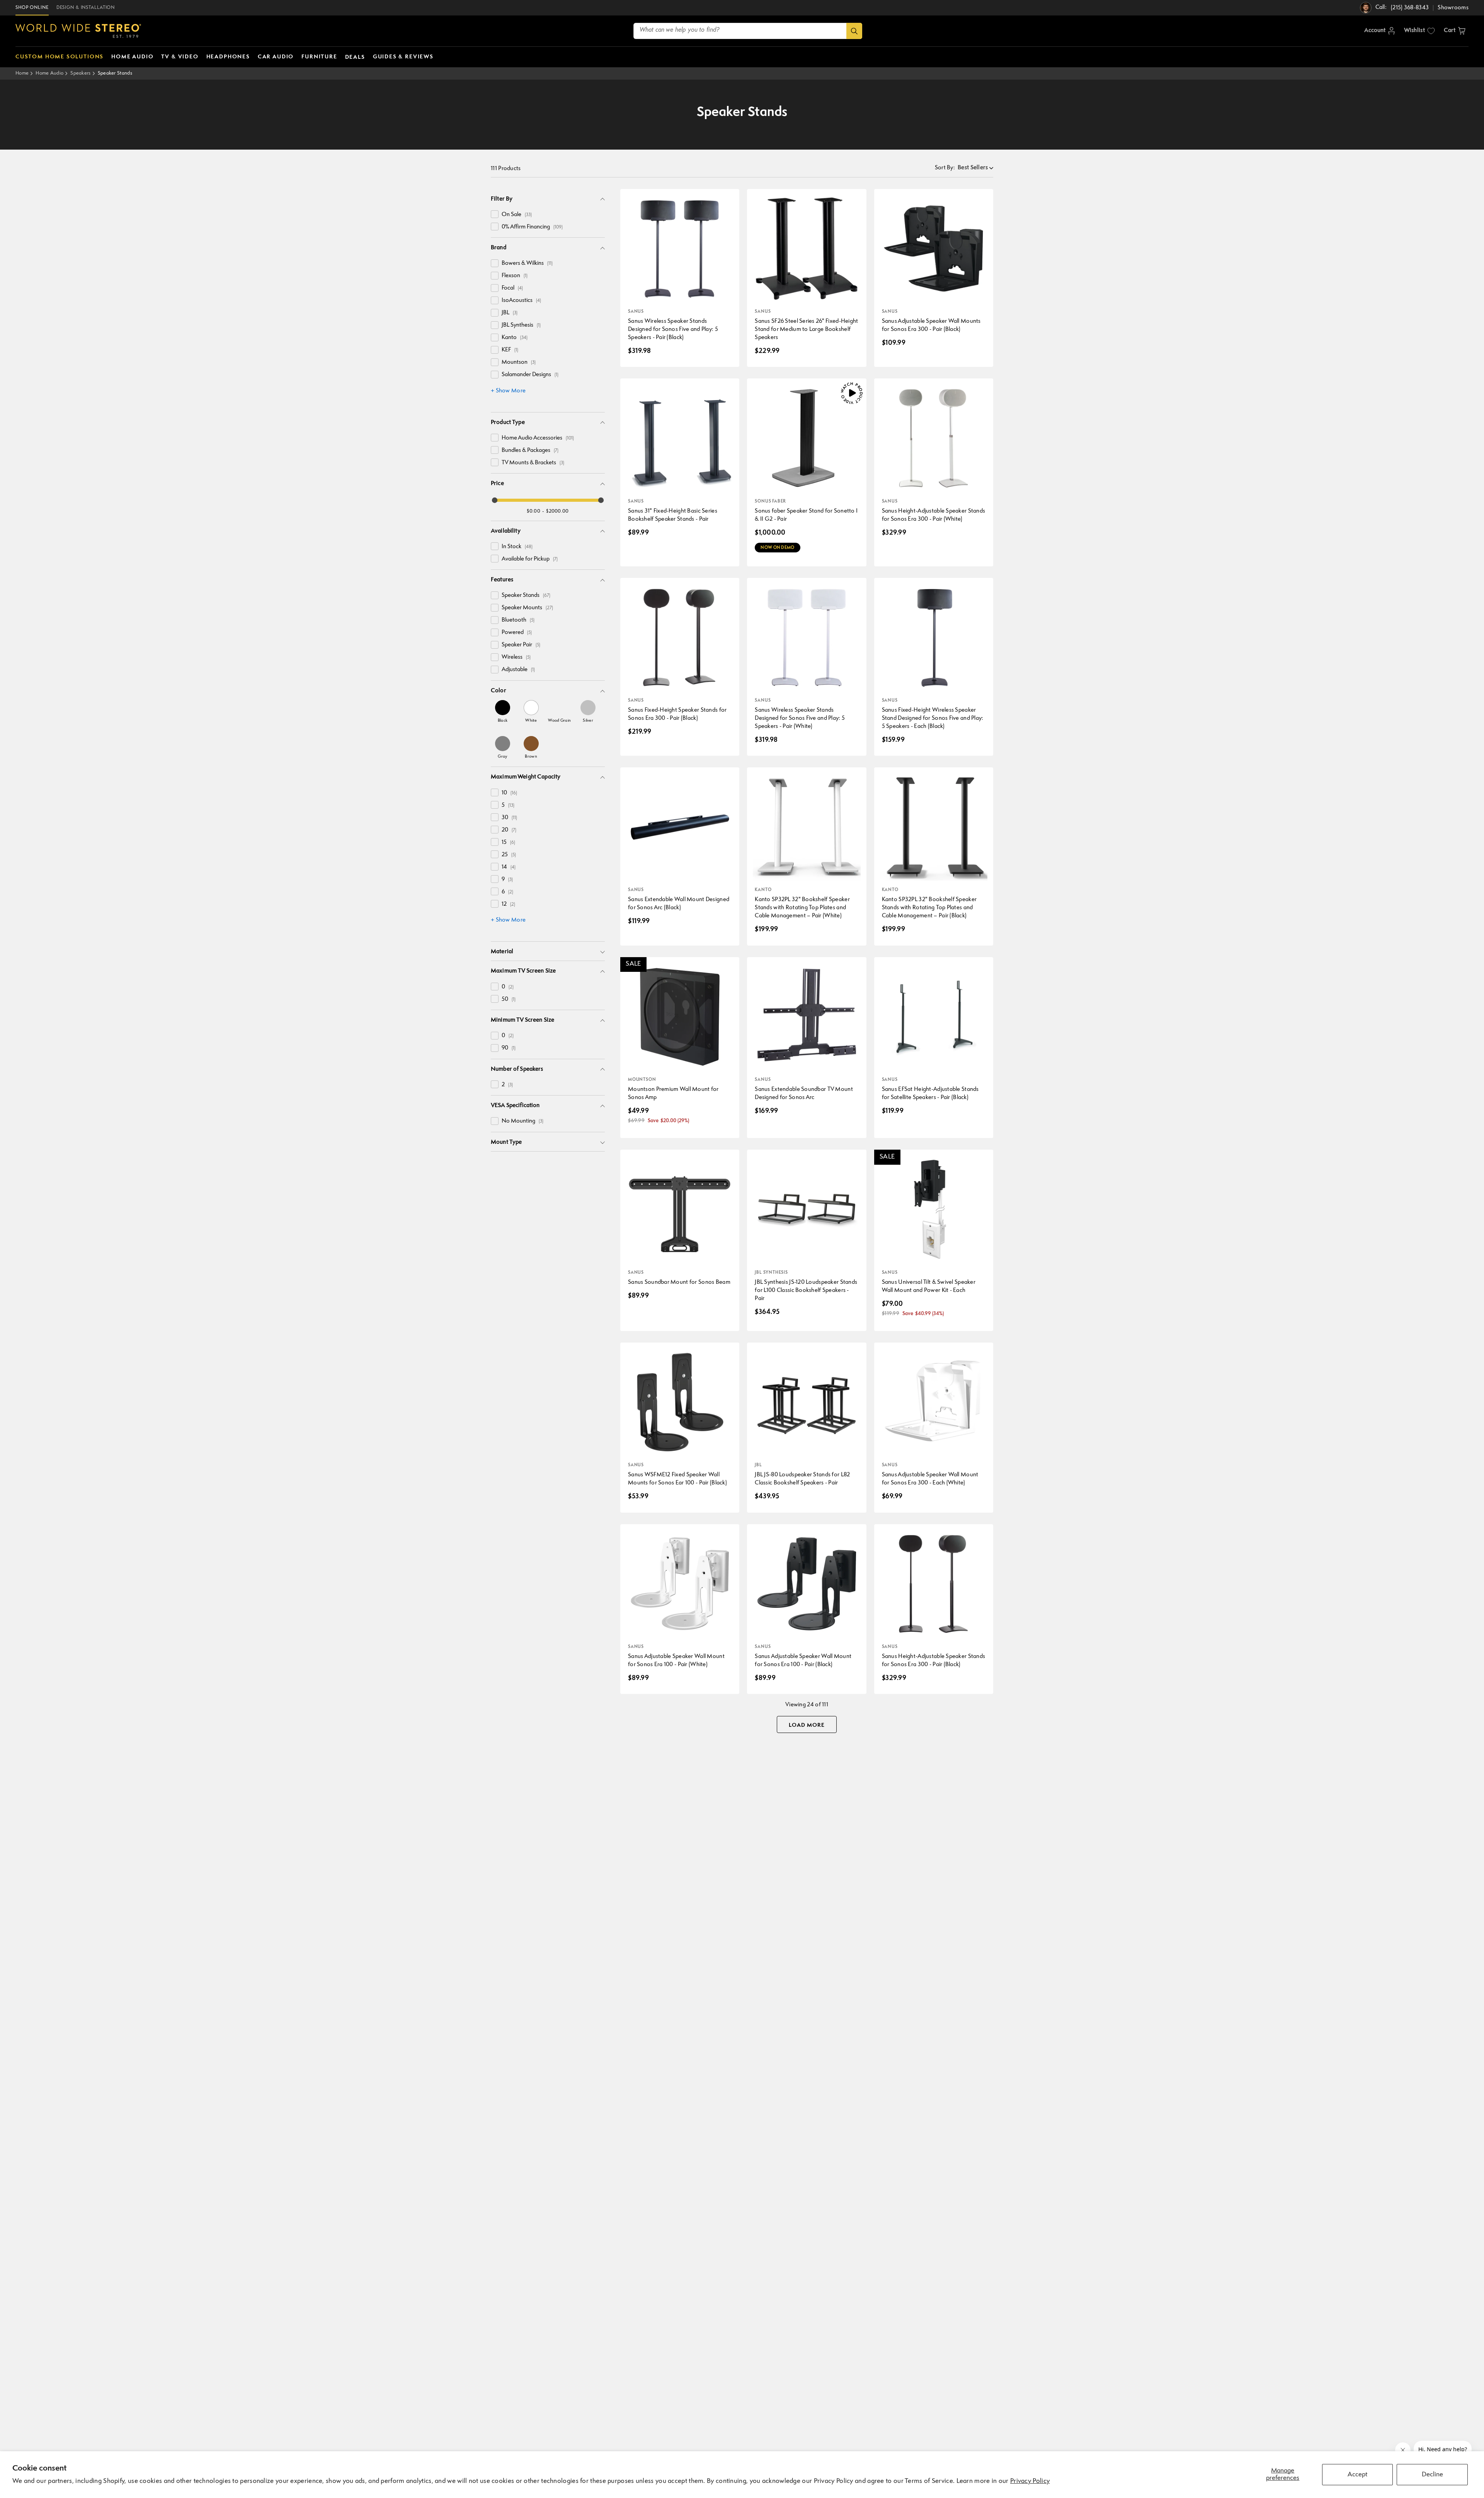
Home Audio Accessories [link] (538, 438)
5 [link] (508, 805)
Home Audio (49, 73)
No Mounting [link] (522, 1121)
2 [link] (507, 1085)
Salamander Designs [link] (530, 375)
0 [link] (508, 987)
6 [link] (507, 892)
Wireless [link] (516, 657)
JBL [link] (510, 313)
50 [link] (509, 999)
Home (22, 73)
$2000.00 (557, 511)
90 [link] (509, 1048)
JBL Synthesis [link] (521, 325)
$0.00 (534, 511)
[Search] (854, 31)
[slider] (495, 500)
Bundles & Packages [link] (530, 451)
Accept (1357, 2475)
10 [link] (509, 793)
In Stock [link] (517, 547)
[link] (503, 711)
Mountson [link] (519, 362)
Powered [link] (517, 633)
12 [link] (508, 904)
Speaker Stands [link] (526, 596)
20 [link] (509, 830)
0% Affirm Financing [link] (532, 227)
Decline (1432, 2475)
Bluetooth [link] (518, 620)
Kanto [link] (515, 338)
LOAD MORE (807, 1725)
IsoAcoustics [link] (521, 301)
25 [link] (509, 855)
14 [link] (509, 867)
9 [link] (507, 880)
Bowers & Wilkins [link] (527, 263)
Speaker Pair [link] (521, 645)
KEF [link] (510, 350)
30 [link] (509, 818)
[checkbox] (495, 214)
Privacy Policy (1030, 2481)
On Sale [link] (517, 215)
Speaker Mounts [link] (527, 608)
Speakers (80, 73)
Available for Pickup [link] (530, 559)
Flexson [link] (515, 276)
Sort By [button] (945, 168)
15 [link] (508, 843)
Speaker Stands (115, 73)
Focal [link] (512, 288)
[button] (1455, 31)
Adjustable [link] (518, 670)
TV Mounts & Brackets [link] (533, 463)
